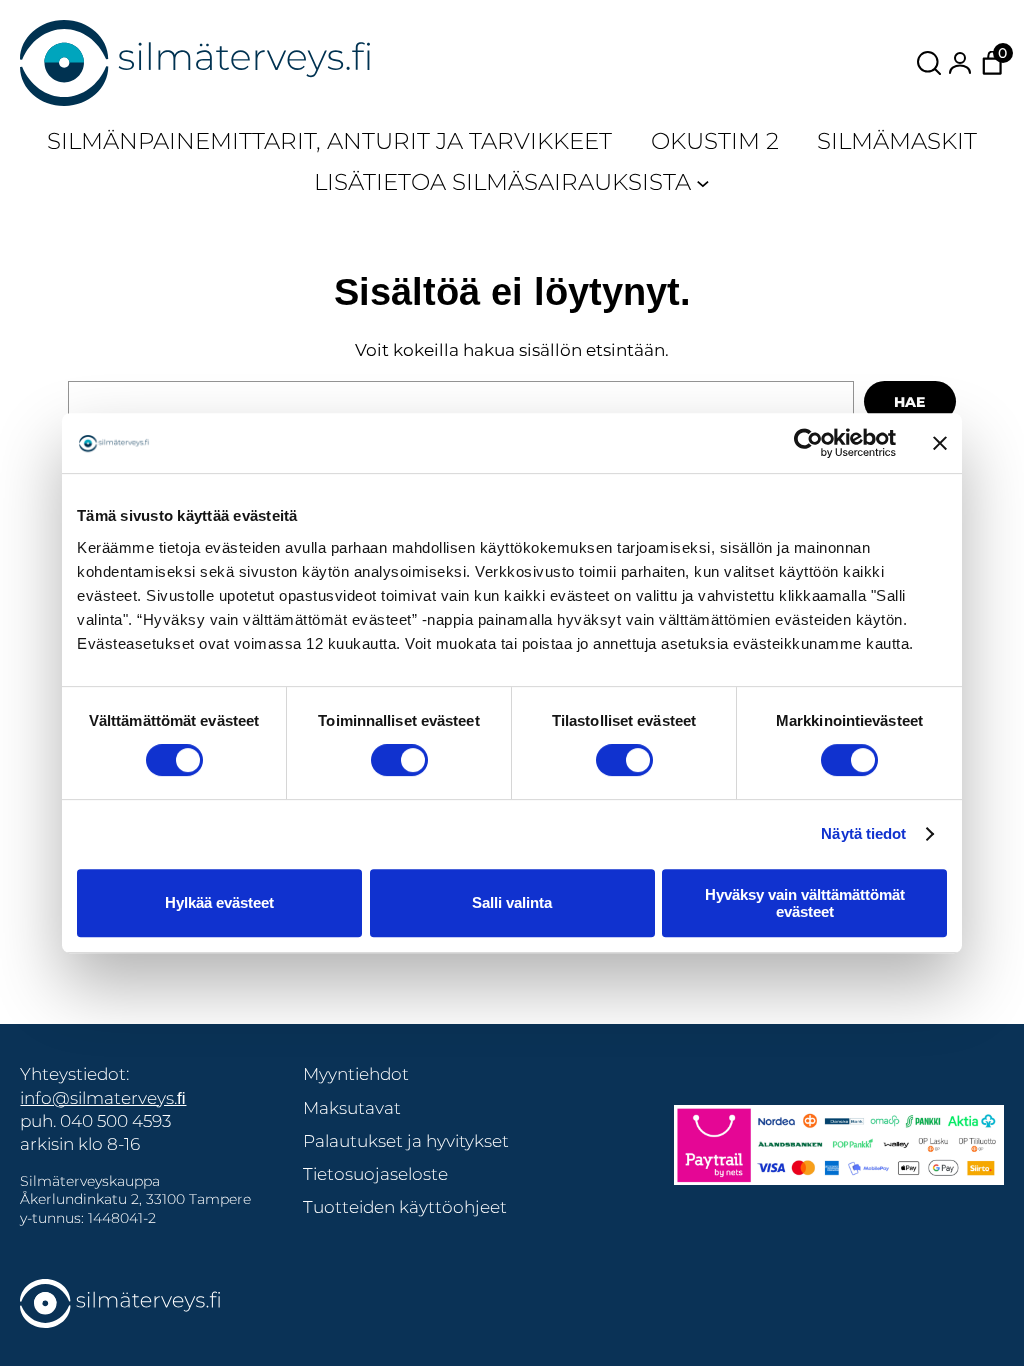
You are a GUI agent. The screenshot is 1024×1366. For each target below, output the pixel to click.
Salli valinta (512, 902)
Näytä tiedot (863, 833)
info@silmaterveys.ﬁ (103, 1097)
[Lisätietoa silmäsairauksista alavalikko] (703, 182)
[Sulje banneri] (940, 443)
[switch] (399, 760)
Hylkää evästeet (219, 902)
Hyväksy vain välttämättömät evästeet (805, 903)
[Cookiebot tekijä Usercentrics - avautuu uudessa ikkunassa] (808, 443)
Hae (909, 402)
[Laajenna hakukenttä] (929, 63)
